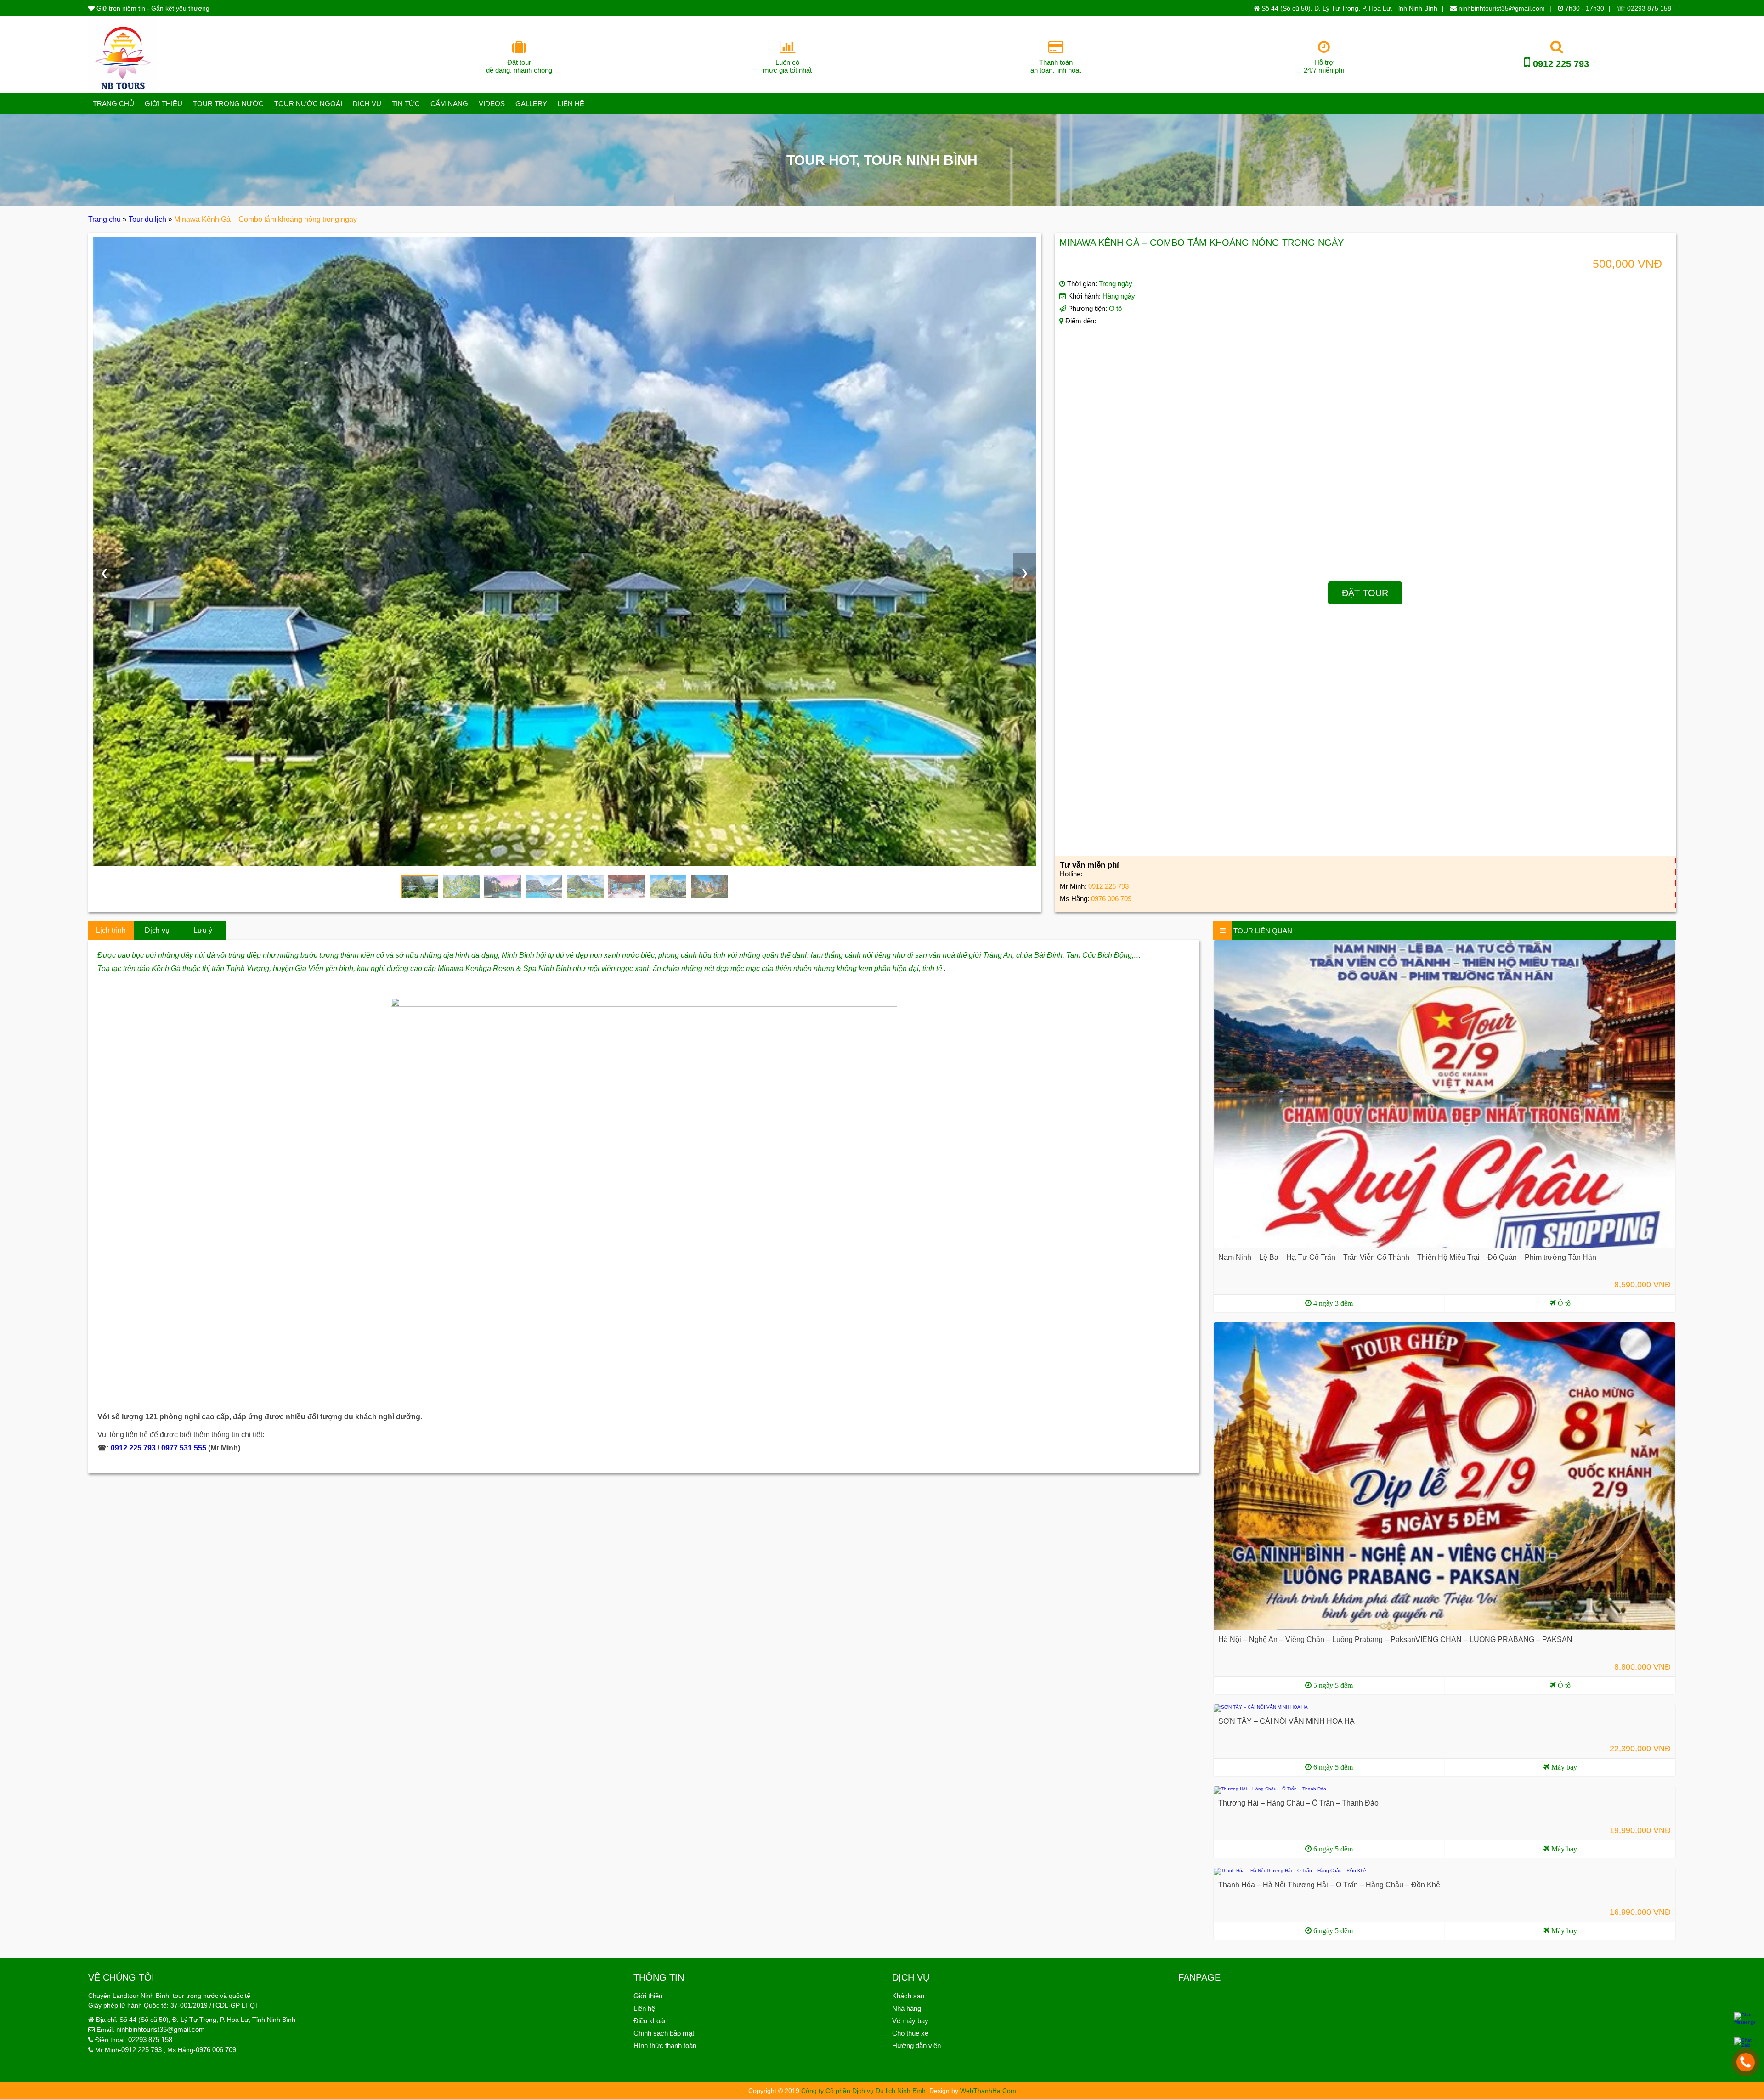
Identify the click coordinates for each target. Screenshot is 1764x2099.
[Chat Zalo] (1744, 2043)
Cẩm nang (449, 104)
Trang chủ (113, 104)
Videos (492, 104)
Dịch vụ (367, 104)
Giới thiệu (164, 104)
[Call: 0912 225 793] (1746, 2062)
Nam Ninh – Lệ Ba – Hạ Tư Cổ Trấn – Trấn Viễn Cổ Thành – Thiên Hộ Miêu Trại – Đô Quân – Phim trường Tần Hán (1407, 1257)
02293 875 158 (150, 2040)
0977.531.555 (184, 1448)
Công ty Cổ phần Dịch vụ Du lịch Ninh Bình (863, 2091)
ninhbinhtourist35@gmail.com (1501, 8)
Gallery (531, 104)
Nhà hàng (907, 2008)
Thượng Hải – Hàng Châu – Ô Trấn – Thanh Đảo (1298, 1803)
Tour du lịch (147, 219)
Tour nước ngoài (308, 104)
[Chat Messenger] (1744, 2019)
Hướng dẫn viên (916, 2045)
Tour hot (821, 160)
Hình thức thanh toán (665, 2045)
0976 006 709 (1111, 899)
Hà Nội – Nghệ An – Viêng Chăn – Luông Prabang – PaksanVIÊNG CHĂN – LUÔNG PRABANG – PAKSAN (1395, 1639)
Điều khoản (650, 2021)
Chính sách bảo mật (664, 2033)
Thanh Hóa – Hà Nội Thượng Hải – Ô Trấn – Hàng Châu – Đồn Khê (1329, 1885)
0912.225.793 (133, 1448)
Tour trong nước (228, 104)
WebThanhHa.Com (988, 2091)
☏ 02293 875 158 (1644, 8)
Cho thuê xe (910, 2033)
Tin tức (406, 104)
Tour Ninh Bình (921, 160)
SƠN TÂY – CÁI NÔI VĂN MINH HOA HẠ (1286, 1721)
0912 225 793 (1560, 64)
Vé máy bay (910, 2021)
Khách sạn (908, 1996)
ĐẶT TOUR (1365, 593)
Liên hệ (571, 104)
